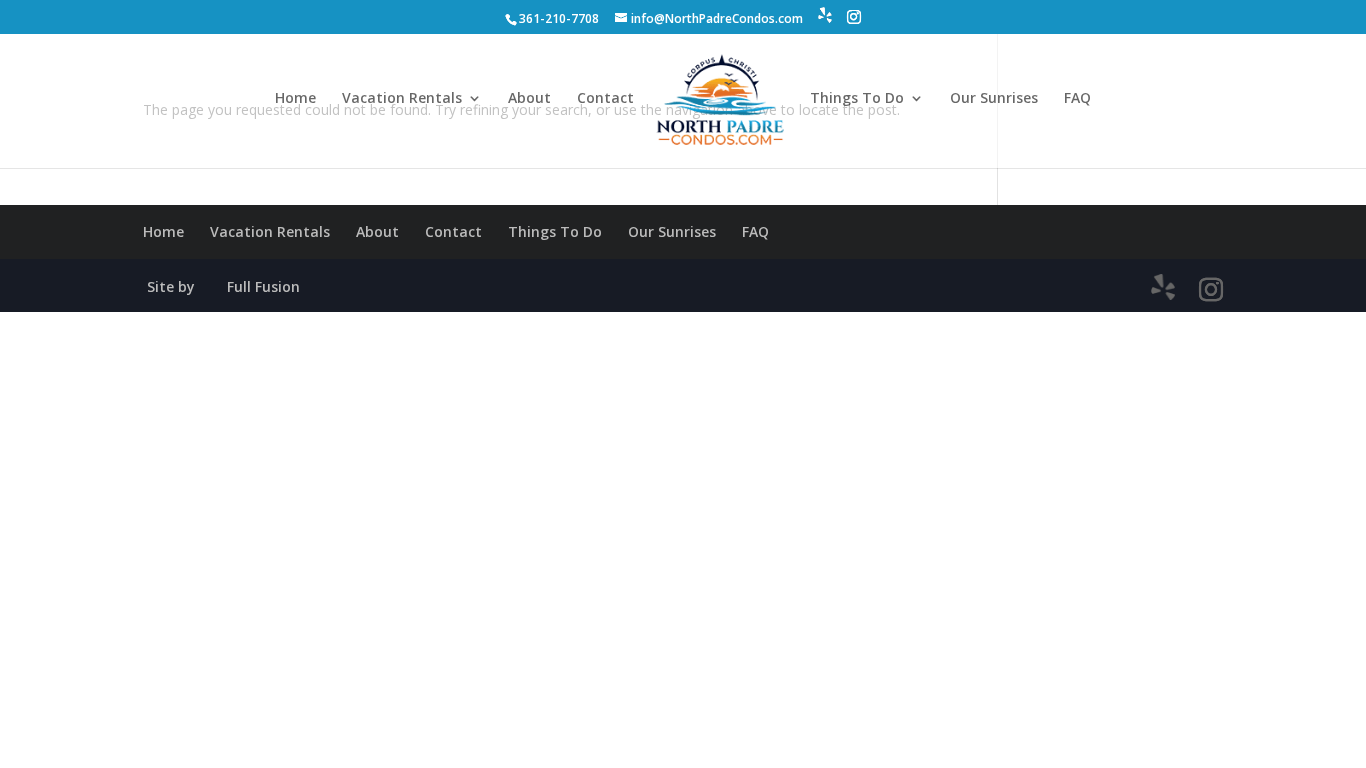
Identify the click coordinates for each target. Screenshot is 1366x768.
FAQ (1077, 99)
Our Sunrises (994, 99)
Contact (605, 99)
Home (295, 99)
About (529, 99)
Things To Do (857, 99)
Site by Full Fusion (223, 286)
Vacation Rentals (402, 99)
